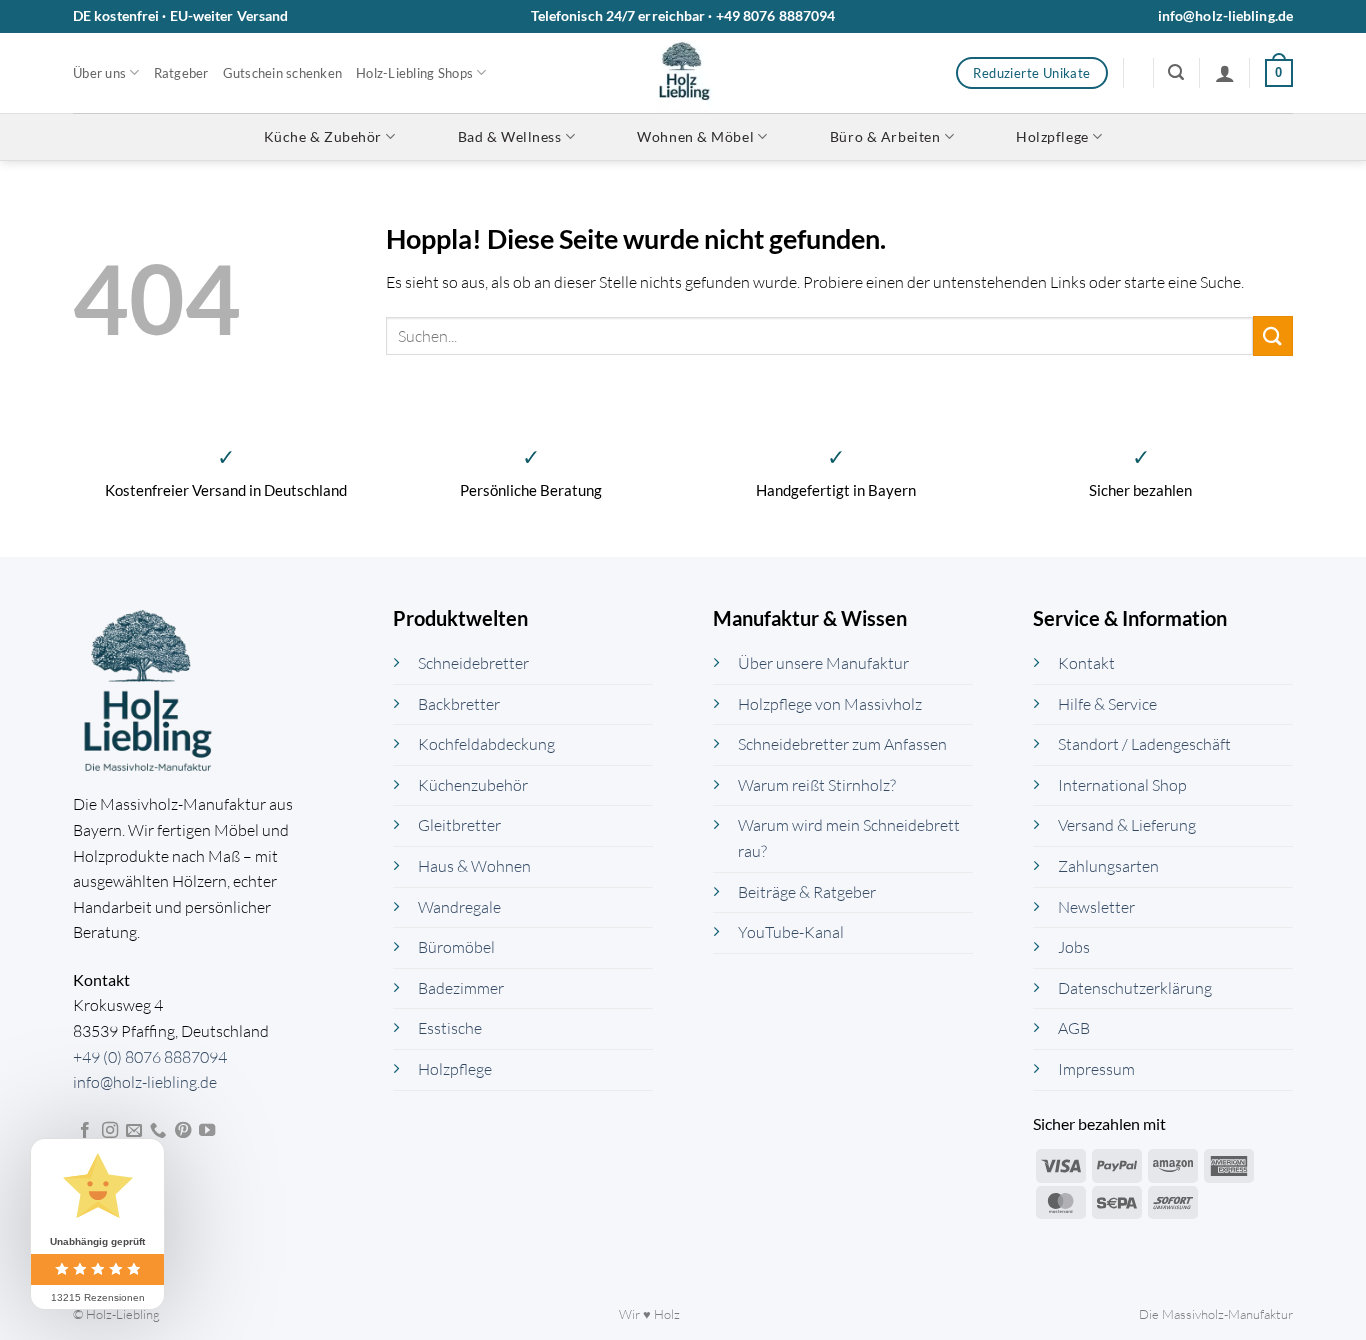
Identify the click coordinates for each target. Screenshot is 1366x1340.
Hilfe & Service (1107, 704)
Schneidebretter (473, 663)
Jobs (1074, 947)
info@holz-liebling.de (1225, 15)
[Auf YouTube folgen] (207, 1131)
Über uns (99, 73)
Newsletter (1096, 907)
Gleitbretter (459, 825)
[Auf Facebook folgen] (85, 1131)
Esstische (450, 1028)
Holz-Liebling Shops (414, 73)
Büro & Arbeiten (885, 136)
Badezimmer (461, 988)
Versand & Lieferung (1127, 825)
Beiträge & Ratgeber (807, 892)
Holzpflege (1052, 136)
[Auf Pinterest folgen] (183, 1131)
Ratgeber (181, 73)
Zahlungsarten (1108, 866)
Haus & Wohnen (474, 866)
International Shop (1122, 785)
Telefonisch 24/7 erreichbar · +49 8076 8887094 (683, 15)
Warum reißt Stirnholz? (817, 785)
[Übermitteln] (1273, 335)
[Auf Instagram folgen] (110, 1131)
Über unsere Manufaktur (823, 663)
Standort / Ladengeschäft (1144, 744)
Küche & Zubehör (323, 136)
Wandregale (459, 907)
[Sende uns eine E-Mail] (134, 1131)
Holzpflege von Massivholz (830, 704)
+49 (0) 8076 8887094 (150, 1057)
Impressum (1096, 1069)
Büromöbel (456, 947)
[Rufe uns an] (158, 1131)
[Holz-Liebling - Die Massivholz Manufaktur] (683, 73)
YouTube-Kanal (791, 932)
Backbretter (459, 704)
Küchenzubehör (473, 785)
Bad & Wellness (510, 136)
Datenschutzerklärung (1135, 988)
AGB (1074, 1028)
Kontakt (1086, 663)
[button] (1176, 72)
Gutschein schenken (283, 73)
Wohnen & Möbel (695, 136)
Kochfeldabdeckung (486, 744)
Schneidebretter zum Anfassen (842, 744)
